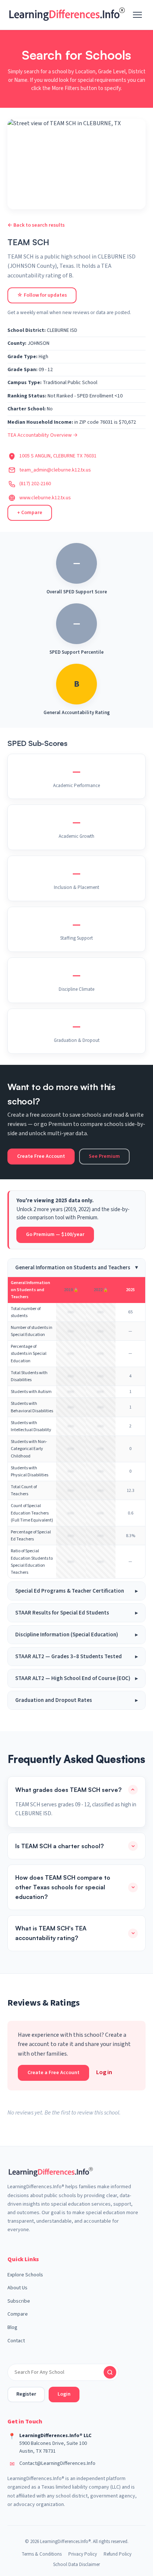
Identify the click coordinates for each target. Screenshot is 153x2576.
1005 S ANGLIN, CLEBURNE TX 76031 (58, 456)
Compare (18, 2314)
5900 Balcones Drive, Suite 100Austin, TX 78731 (53, 2447)
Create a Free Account (53, 2073)
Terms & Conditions (42, 2554)
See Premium (104, 1156)
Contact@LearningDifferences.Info (57, 2463)
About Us (17, 2288)
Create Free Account (41, 1156)
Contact (16, 2341)
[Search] (110, 2372)
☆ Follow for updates (42, 295)
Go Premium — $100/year (55, 1234)
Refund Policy (118, 2554)
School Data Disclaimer (76, 2565)
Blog (12, 2327)
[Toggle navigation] (137, 15)
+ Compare (30, 513)
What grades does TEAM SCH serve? (68, 1790)
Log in (104, 2072)
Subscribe (19, 2301)
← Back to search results (36, 225)
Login (64, 2394)
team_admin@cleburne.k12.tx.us (55, 470)
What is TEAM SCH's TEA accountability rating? (51, 1933)
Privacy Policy (83, 2554)
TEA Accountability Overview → (43, 435)
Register (26, 2394)
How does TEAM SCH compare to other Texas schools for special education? (63, 1887)
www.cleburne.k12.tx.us (45, 498)
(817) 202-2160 (35, 484)
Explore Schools (25, 2275)
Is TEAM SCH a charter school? (59, 1846)
